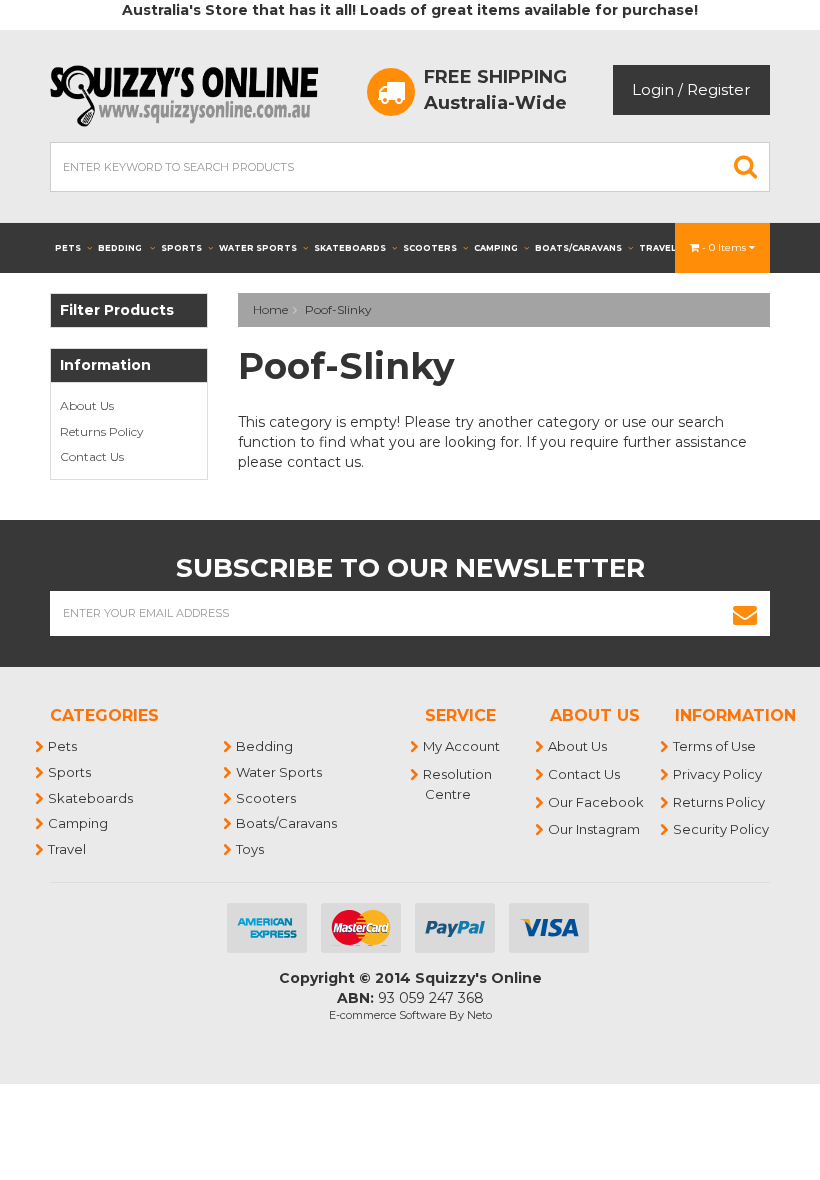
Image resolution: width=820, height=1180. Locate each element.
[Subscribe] (745, 613)
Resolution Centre (458, 784)
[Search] (746, 167)
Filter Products (117, 310)
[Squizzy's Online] (191, 94)
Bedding (121, 248)
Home (270, 309)
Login (653, 89)
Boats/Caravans (578, 248)
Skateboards (350, 248)
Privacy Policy (718, 774)
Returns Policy (102, 431)
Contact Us (92, 456)
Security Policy (722, 829)
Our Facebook (597, 802)
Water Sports (258, 248)
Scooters (430, 248)
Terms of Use (715, 746)
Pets (68, 248)
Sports (181, 248)
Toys (251, 849)
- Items (725, 247)
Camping (496, 248)
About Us (87, 405)
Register (718, 89)
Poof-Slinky (338, 309)
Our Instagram (595, 829)
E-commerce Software (387, 1015)
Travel (658, 248)
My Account (462, 746)
